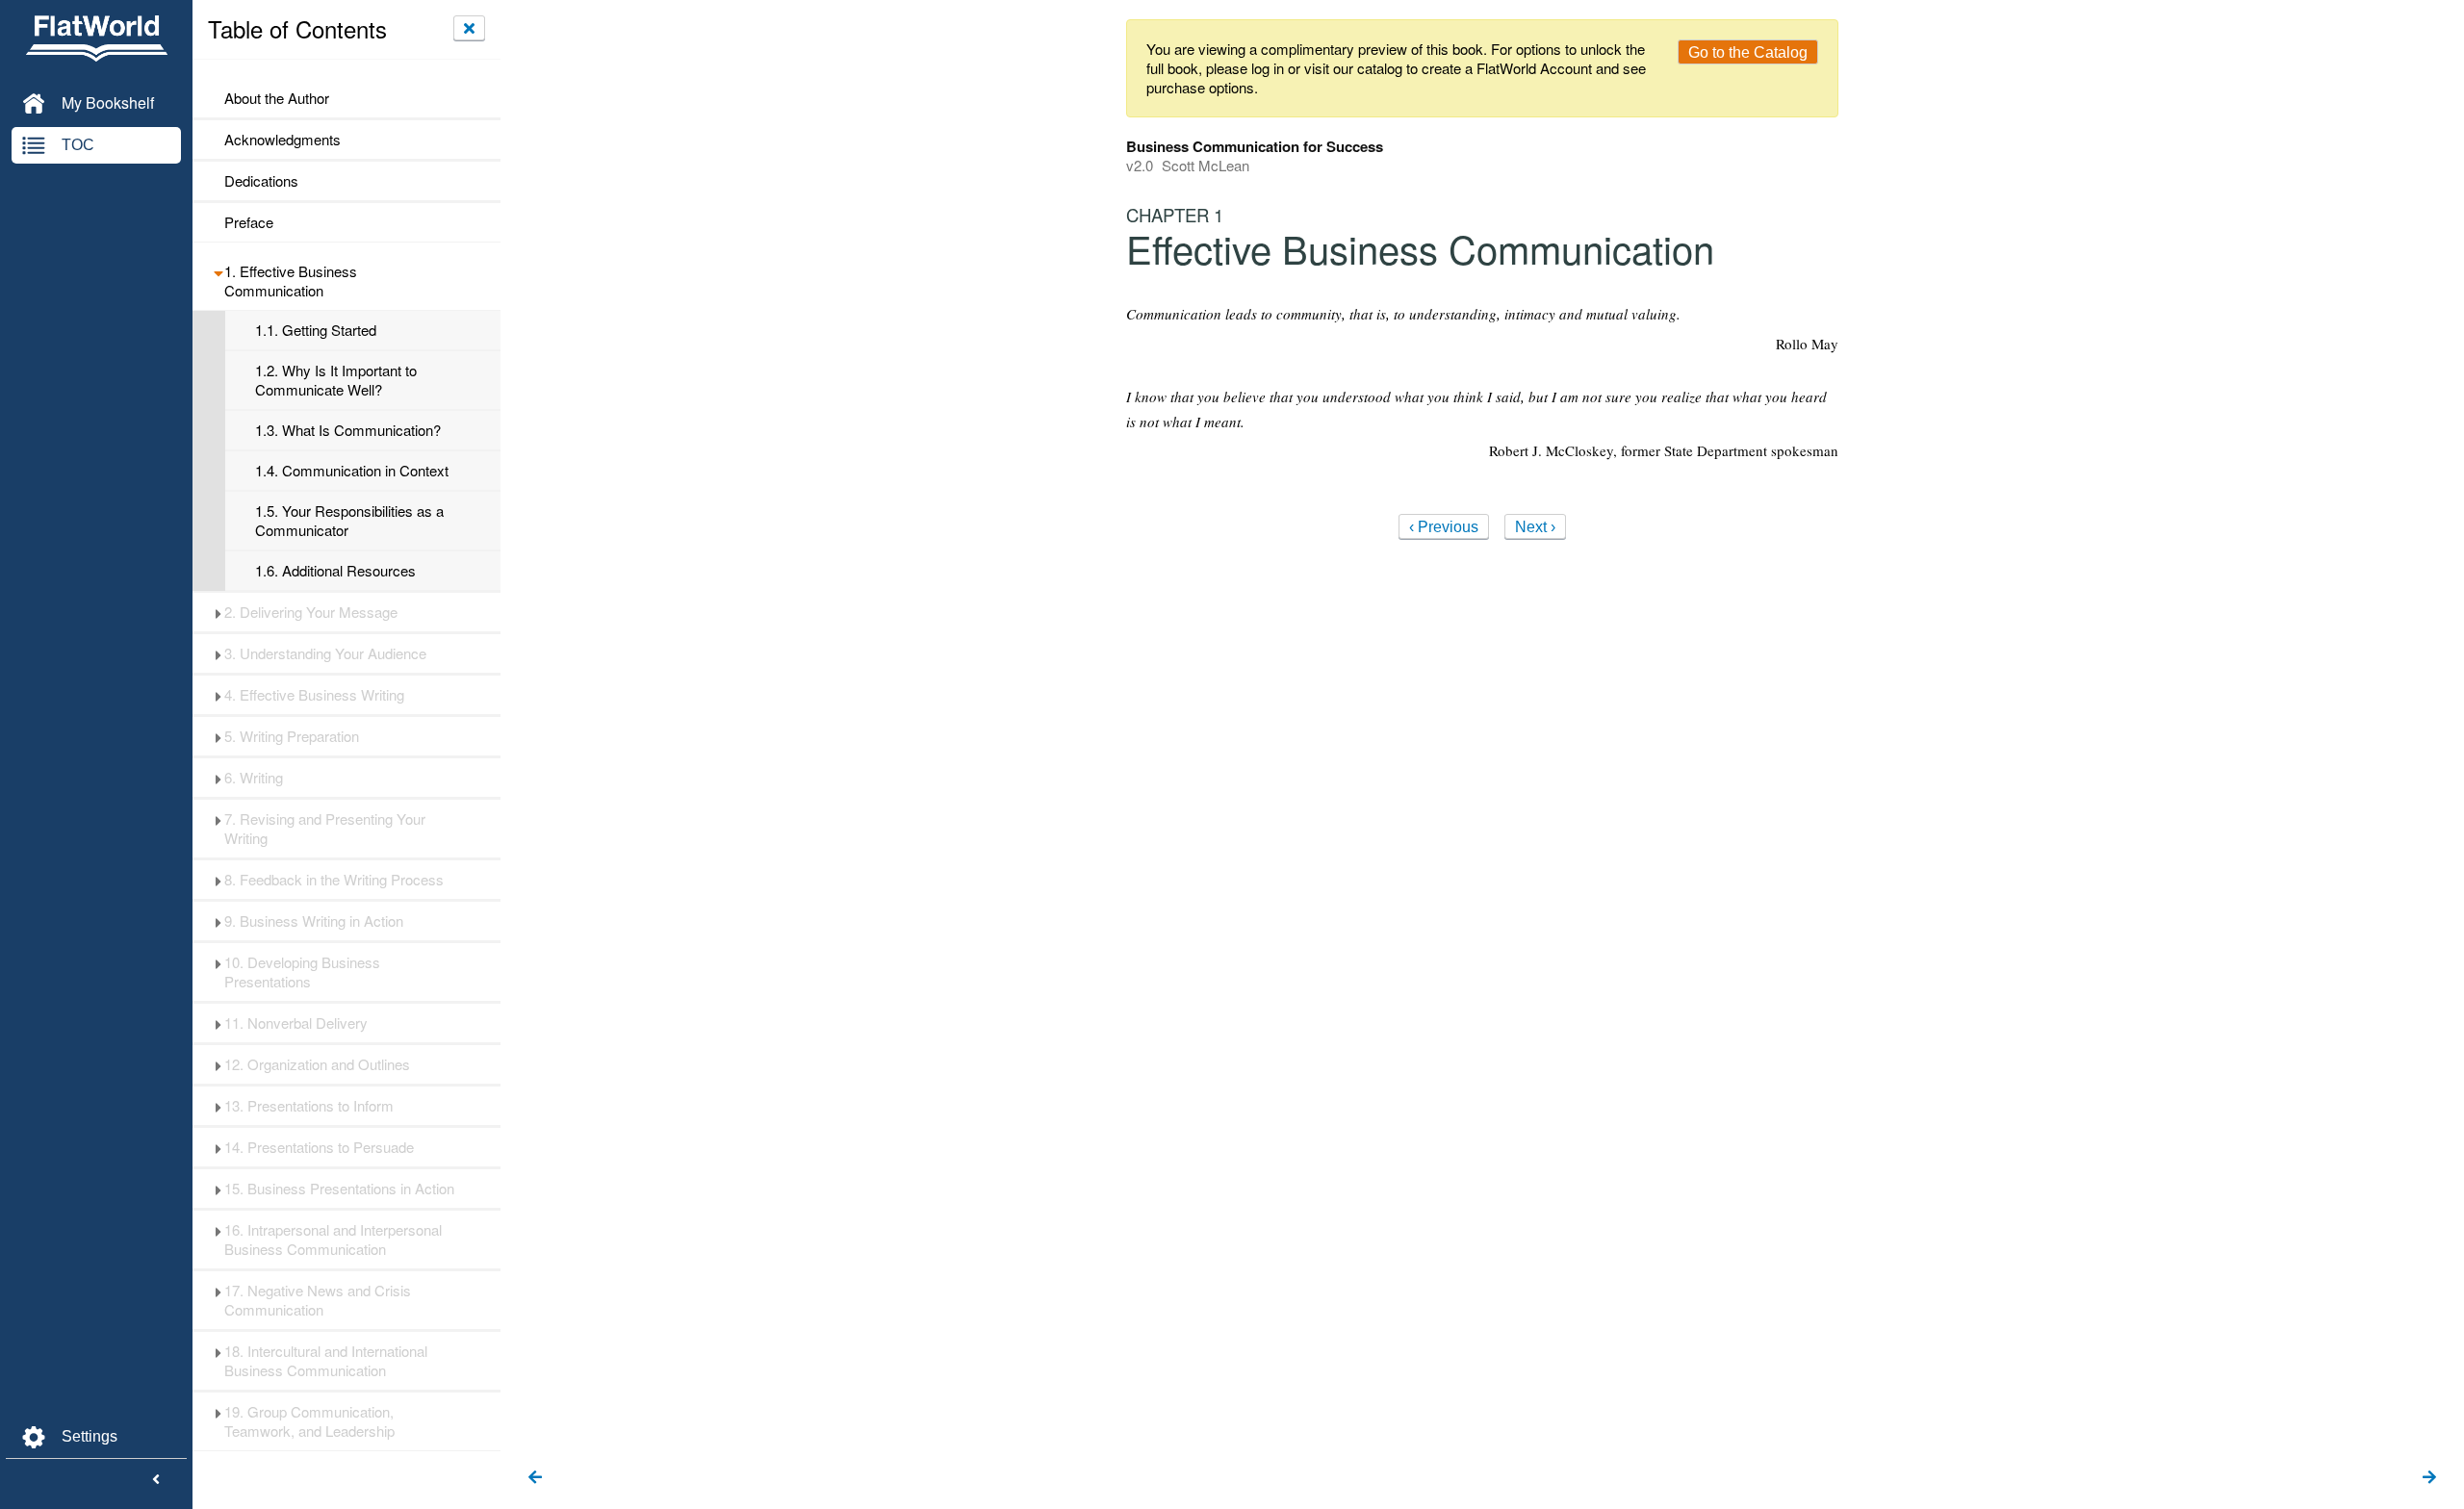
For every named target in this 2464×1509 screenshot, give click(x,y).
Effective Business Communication (291, 281)
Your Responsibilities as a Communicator (349, 521)
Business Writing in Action (314, 921)
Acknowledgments (282, 140)
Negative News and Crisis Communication (318, 1300)
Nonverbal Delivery (296, 1023)
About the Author (277, 98)
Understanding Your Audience (325, 653)
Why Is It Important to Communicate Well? (336, 380)
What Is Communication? (348, 430)
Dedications (261, 181)
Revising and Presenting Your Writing (325, 829)
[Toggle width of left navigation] (156, 1480)
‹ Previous (1444, 527)
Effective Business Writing (314, 695)
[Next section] (2429, 1478)
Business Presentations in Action (339, 1189)
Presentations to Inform (309, 1106)
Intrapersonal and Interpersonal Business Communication (333, 1240)
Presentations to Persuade (319, 1147)
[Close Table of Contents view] (469, 28)
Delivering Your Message (311, 612)
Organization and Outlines (317, 1064)
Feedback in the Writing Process (334, 880)
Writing (254, 778)
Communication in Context (352, 471)
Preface (249, 222)
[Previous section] (535, 1478)
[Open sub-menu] (218, 271)
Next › (1535, 527)
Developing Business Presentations (302, 972)
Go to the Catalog (1748, 52)
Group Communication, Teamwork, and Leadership (309, 1421)
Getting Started (316, 330)
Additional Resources (335, 571)
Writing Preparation (292, 736)
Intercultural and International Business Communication (326, 1361)
